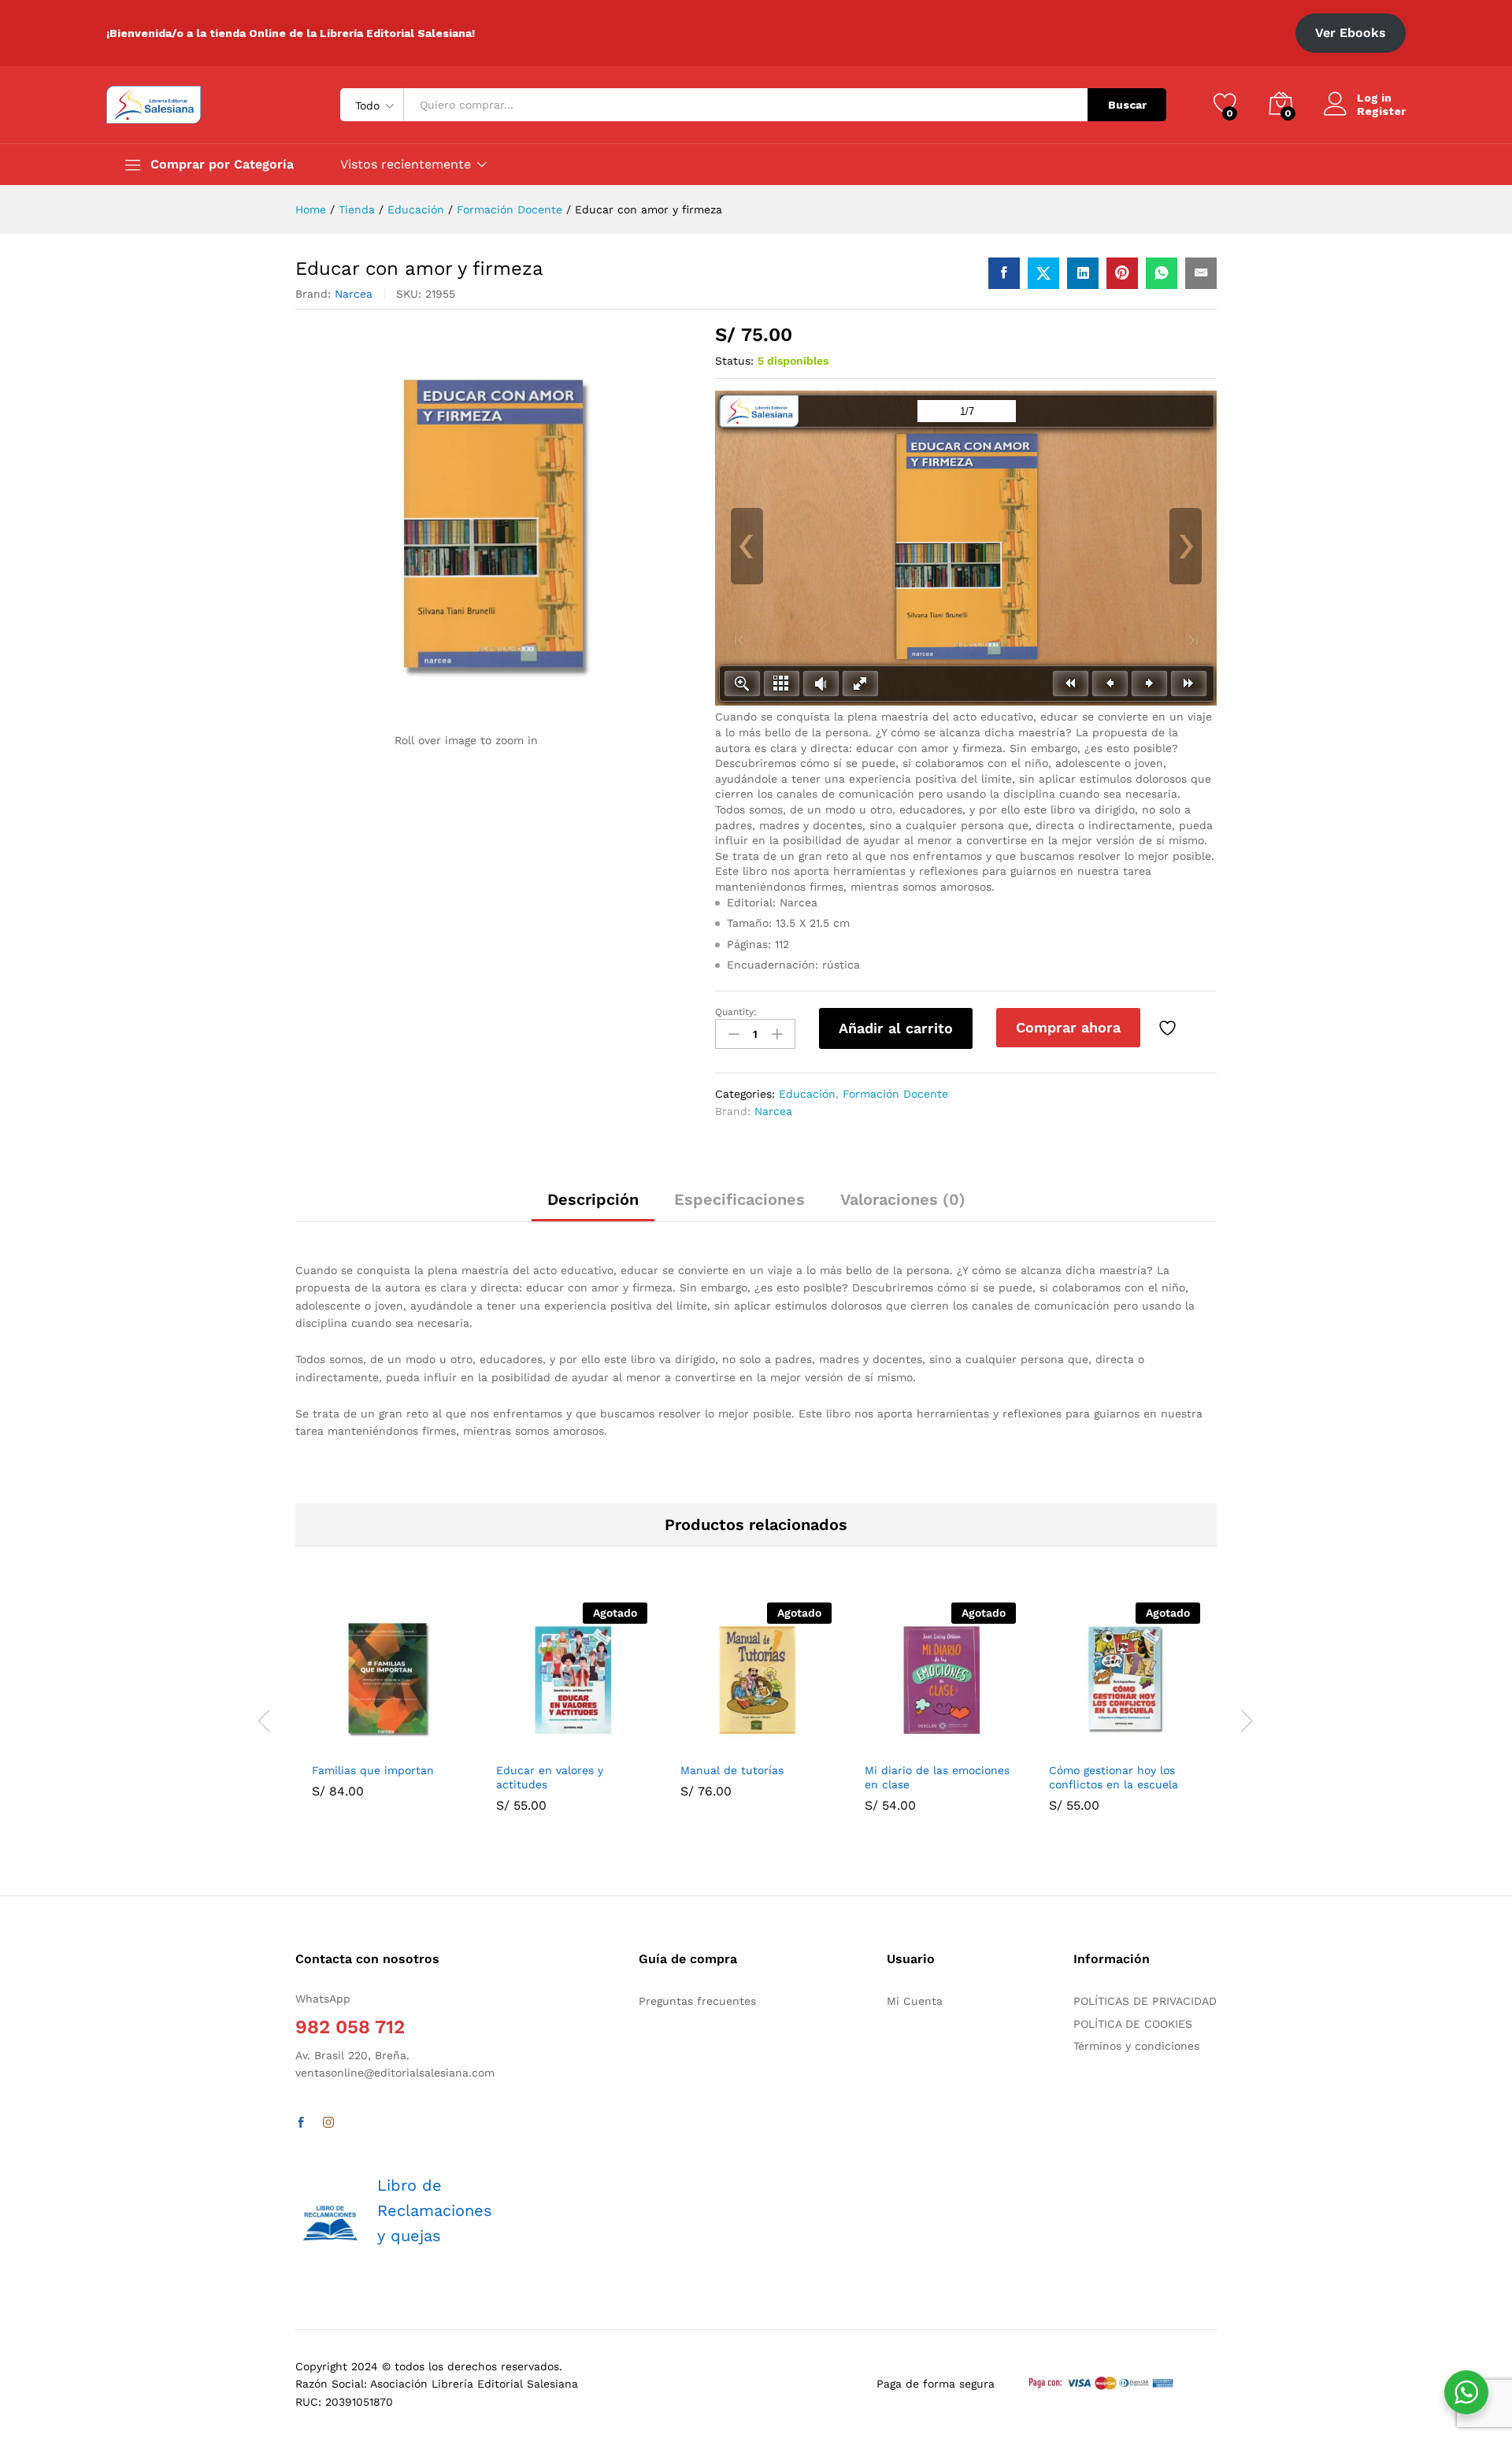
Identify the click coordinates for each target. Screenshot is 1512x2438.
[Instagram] (328, 2123)
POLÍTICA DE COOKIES (1133, 2024)
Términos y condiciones (1136, 2046)
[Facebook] (301, 2123)
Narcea (354, 294)
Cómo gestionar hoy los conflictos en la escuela (1114, 1777)
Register (1381, 111)
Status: (734, 361)
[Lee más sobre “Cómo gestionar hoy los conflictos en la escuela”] (1086, 1744)
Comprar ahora (1068, 1027)
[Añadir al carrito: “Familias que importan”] (349, 1744)
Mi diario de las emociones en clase (937, 1777)
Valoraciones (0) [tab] (903, 1199)
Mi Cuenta (915, 2001)
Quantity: (736, 1012)
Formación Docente (895, 1094)
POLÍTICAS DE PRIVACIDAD (1145, 2001)
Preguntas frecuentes (697, 2001)
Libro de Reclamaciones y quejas (435, 2210)
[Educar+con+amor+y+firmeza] (1043, 273)
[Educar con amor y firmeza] (1004, 273)
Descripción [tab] (593, 1199)
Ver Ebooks (1351, 33)
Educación (807, 1094)
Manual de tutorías (732, 1770)
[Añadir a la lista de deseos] (1169, 1028)
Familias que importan (373, 1770)
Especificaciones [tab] (739, 1199)
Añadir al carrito (896, 1028)
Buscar (1127, 105)
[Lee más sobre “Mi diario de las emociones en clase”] (902, 1744)
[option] (387, 1712)
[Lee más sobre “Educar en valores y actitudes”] (533, 1744)
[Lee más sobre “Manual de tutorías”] (717, 1744)
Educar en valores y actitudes (550, 1777)
